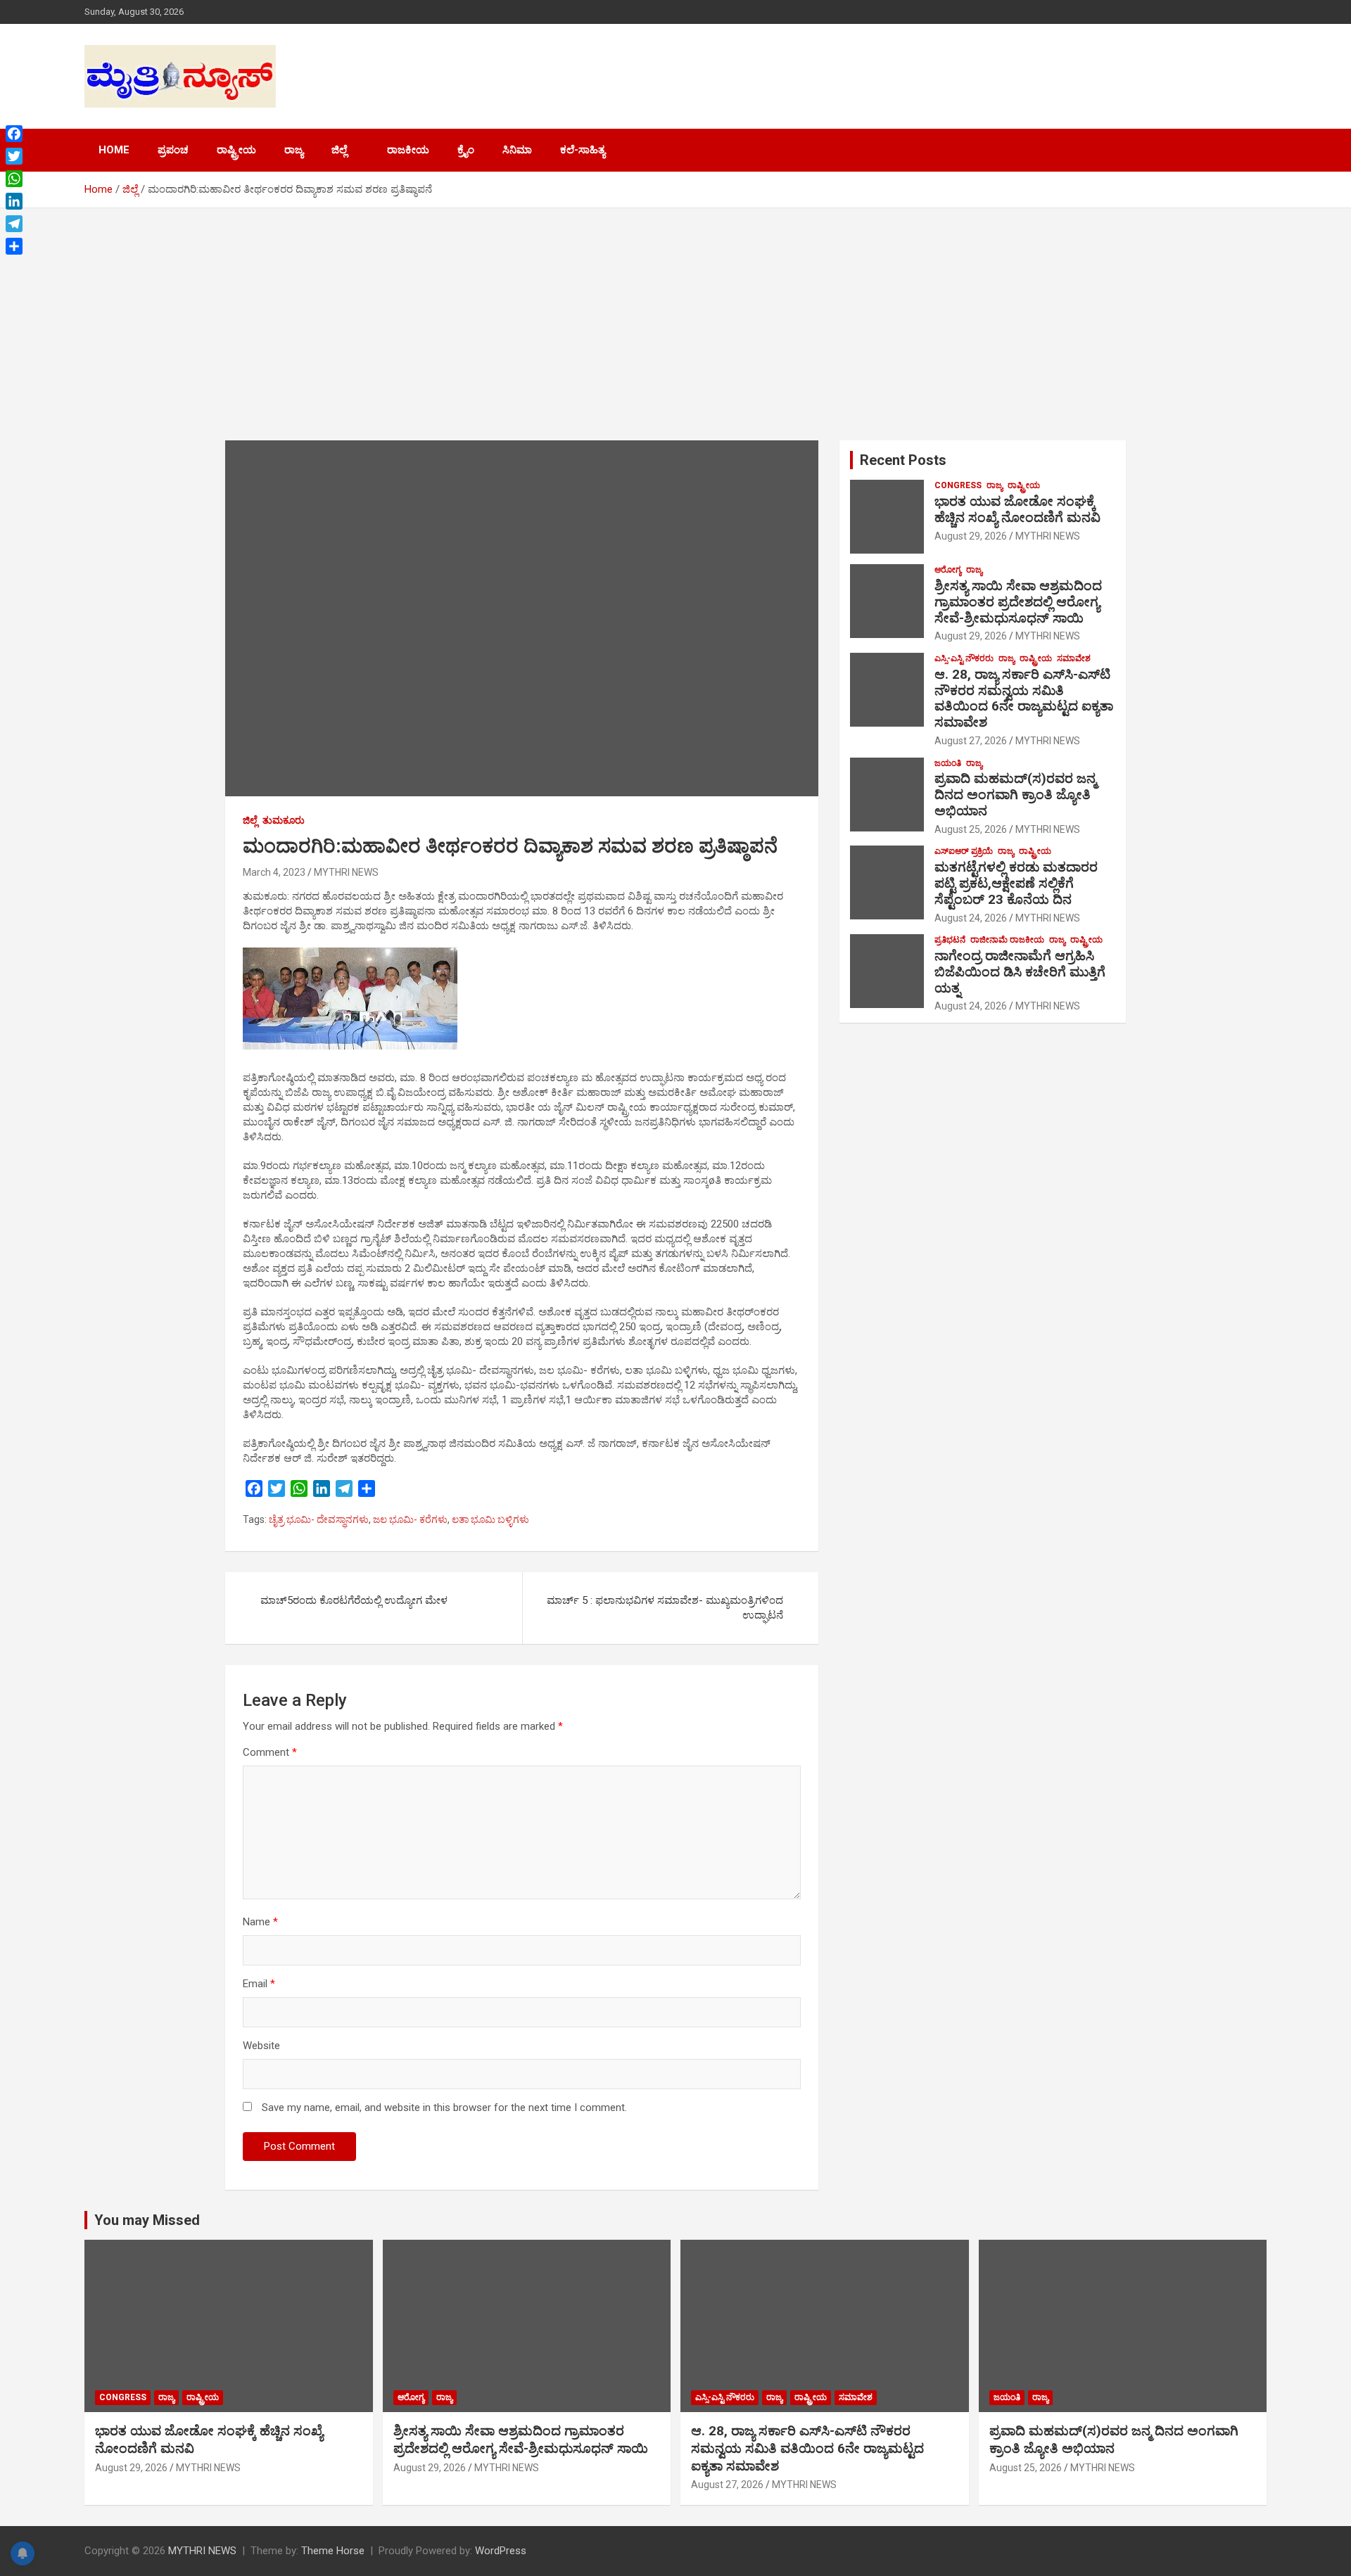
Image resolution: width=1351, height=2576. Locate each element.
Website (261, 2046)
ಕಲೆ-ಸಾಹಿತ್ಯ (583, 150)
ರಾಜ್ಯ (294, 150)
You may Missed (147, 2220)
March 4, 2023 (274, 872)
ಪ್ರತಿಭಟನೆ (950, 940)
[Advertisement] (675, 314)
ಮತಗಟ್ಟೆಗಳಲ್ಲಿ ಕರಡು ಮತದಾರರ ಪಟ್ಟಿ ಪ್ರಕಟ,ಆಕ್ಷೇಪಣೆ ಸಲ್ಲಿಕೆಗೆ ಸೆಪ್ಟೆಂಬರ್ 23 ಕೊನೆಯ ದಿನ (1016, 883)
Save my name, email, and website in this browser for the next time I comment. (444, 2108)
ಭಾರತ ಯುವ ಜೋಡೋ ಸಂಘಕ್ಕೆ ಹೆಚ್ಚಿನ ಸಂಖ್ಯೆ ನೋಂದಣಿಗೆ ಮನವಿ (1017, 509)
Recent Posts (903, 460)
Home (114, 150)
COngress (958, 485)
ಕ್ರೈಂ (466, 150)
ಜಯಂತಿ (948, 763)
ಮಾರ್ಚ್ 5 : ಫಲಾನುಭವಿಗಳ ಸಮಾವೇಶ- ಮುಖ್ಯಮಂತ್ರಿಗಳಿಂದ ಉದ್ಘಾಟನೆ (665, 1608)
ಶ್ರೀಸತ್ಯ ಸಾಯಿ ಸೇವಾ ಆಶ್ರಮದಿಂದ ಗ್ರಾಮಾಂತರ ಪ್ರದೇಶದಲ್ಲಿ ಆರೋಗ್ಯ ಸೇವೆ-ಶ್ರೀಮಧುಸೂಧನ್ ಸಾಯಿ (1018, 602)
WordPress (501, 2551)
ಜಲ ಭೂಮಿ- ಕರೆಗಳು (410, 1519)
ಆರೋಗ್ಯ (948, 570)
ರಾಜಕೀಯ (408, 150)
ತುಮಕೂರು (284, 820)
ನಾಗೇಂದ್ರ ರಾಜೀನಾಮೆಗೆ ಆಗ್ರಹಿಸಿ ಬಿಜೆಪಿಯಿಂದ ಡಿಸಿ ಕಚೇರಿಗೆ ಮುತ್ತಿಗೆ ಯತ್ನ (1020, 972)
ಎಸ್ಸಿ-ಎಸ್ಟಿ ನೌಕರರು (964, 658)
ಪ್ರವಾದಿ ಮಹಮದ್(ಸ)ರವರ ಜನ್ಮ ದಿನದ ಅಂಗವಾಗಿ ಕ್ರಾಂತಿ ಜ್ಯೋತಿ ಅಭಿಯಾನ (1015, 795)
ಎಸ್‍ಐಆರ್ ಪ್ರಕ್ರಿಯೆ (964, 851)
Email (259, 1984)
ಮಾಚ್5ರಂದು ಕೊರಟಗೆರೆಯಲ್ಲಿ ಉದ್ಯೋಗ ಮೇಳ (354, 1600)
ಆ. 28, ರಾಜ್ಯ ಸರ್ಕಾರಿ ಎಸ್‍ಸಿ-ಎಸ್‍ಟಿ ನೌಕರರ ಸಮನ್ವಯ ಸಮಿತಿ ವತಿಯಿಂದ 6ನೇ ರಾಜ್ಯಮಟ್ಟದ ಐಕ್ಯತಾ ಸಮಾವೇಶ (1024, 698)
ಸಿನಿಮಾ (517, 150)
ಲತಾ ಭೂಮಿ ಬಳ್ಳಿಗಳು (490, 1519)
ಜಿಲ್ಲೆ (339, 150)
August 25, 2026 (971, 829)
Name (260, 1922)
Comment (270, 1752)
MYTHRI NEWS (346, 872)
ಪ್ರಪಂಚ (173, 150)
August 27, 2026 (971, 741)
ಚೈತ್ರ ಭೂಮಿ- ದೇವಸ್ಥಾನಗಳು (319, 1519)
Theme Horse (333, 2551)
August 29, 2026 (971, 536)
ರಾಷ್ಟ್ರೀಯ (236, 150)
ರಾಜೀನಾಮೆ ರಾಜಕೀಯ (1007, 940)
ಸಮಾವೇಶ (1074, 658)
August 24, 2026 (971, 918)
